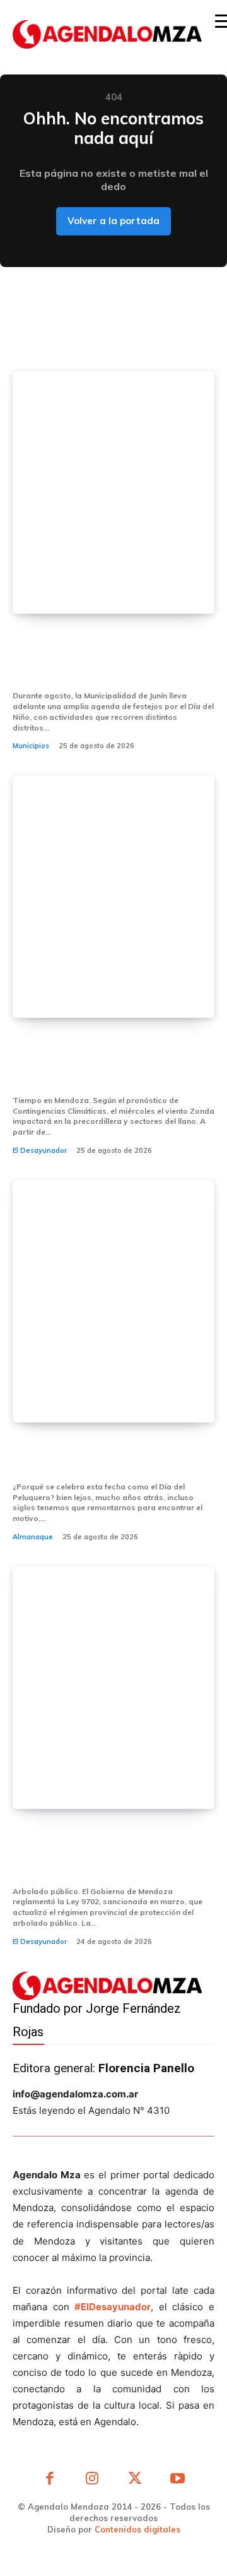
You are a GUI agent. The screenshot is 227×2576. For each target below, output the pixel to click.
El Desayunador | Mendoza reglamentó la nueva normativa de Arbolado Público (112, 1852)
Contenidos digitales (137, 2529)
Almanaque (33, 1537)
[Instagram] (93, 2480)
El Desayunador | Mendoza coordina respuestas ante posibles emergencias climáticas (112, 1061)
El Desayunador (40, 1150)
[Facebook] (50, 2480)
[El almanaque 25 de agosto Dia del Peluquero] (113, 1301)
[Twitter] (135, 2480)
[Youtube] (178, 2480)
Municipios (31, 746)
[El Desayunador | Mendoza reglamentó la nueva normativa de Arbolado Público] (113, 1688)
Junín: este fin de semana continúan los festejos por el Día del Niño (113, 657)
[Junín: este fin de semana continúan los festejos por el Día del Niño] (113, 492)
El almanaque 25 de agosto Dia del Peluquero (108, 1456)
